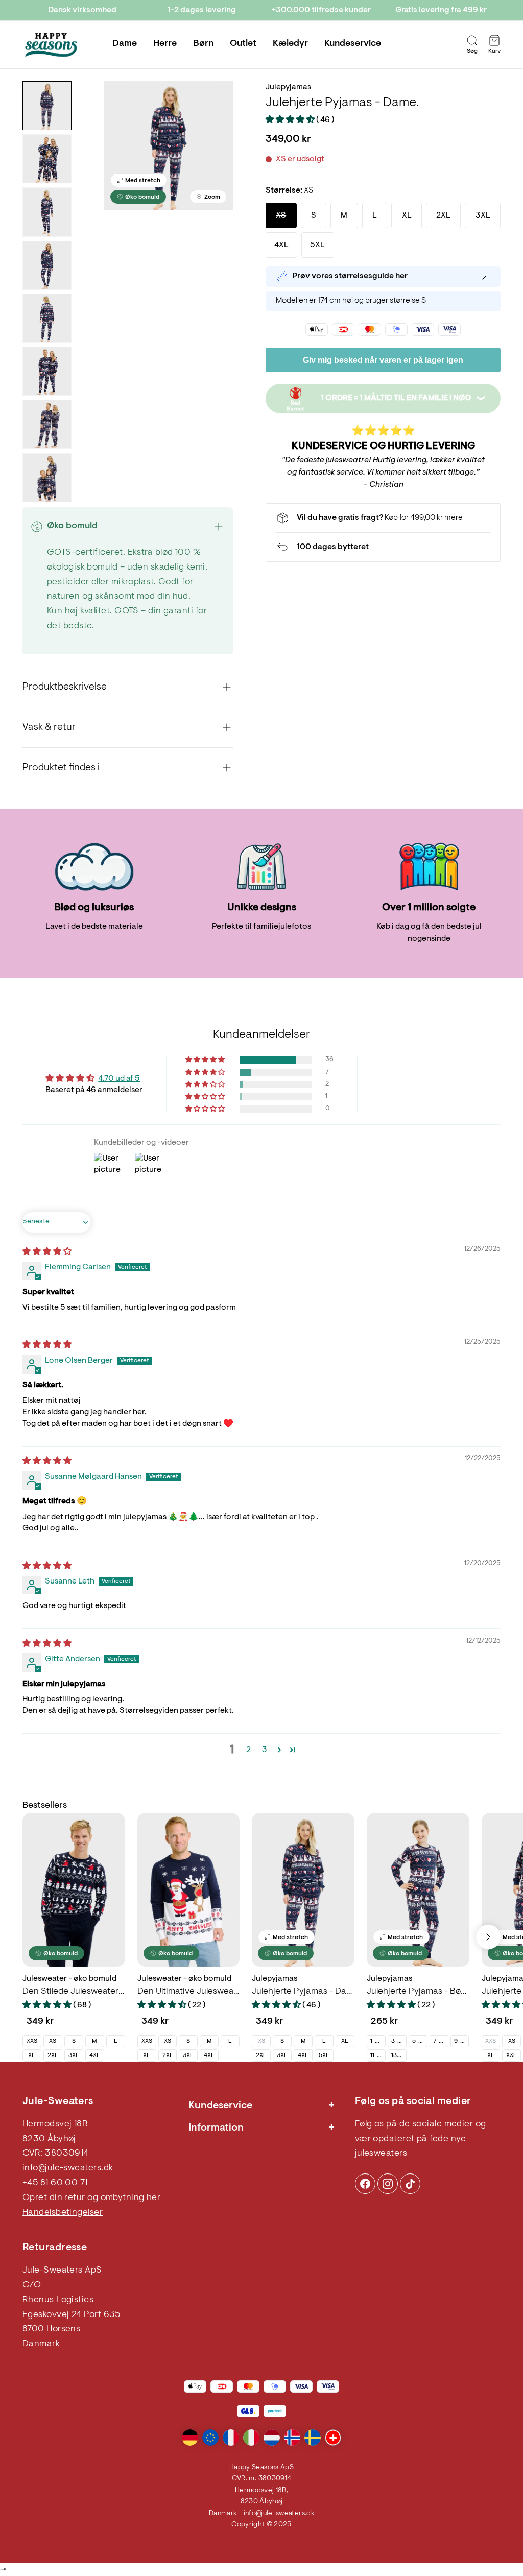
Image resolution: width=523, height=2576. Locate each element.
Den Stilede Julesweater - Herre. (74, 1992)
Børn (203, 44)
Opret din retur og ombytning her (91, 2198)
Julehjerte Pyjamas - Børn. (418, 1992)
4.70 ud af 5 (119, 1079)
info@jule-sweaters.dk (68, 2168)
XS (53, 2041)
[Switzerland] (333, 2438)
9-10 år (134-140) (461, 2041)
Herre (165, 44)
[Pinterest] (388, 2184)
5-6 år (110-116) (420, 2041)
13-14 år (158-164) (399, 2055)
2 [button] (248, 1750)
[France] (231, 2438)
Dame (125, 44)
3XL (74, 2055)
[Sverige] (313, 2438)
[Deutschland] (190, 2438)
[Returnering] (383, 547)
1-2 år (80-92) (378, 2041)
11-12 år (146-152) (378, 2055)
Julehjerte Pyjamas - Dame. (303, 1992)
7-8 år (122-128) (441, 2041)
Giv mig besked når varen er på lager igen (383, 360)
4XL (95, 2055)
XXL (512, 2055)
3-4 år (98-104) (399, 2041)
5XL (324, 2055)
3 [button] (265, 1750)
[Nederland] (272, 2438)
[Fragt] (383, 518)
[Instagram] (365, 2184)
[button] (291, 120)
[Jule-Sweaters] (51, 45)
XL (32, 2055)
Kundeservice (353, 44)
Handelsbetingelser (63, 2213)
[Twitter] (410, 2184)
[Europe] (210, 2438)
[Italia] (251, 2438)
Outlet (243, 44)
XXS (32, 2041)
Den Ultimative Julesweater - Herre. (189, 1992)
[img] (47, 1252)
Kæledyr (290, 44)
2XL (53, 2055)
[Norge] (292, 2438)
